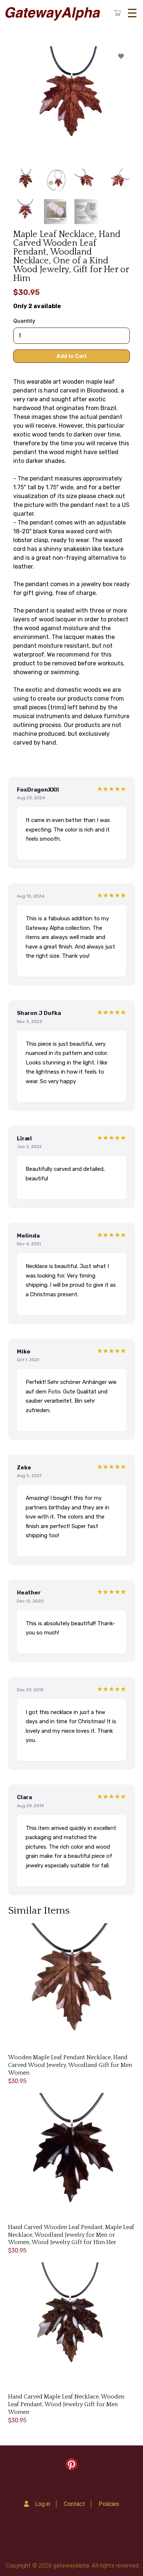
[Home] (52, 13)
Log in (43, 2504)
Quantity (24, 321)
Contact (74, 2504)
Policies (109, 2504)
